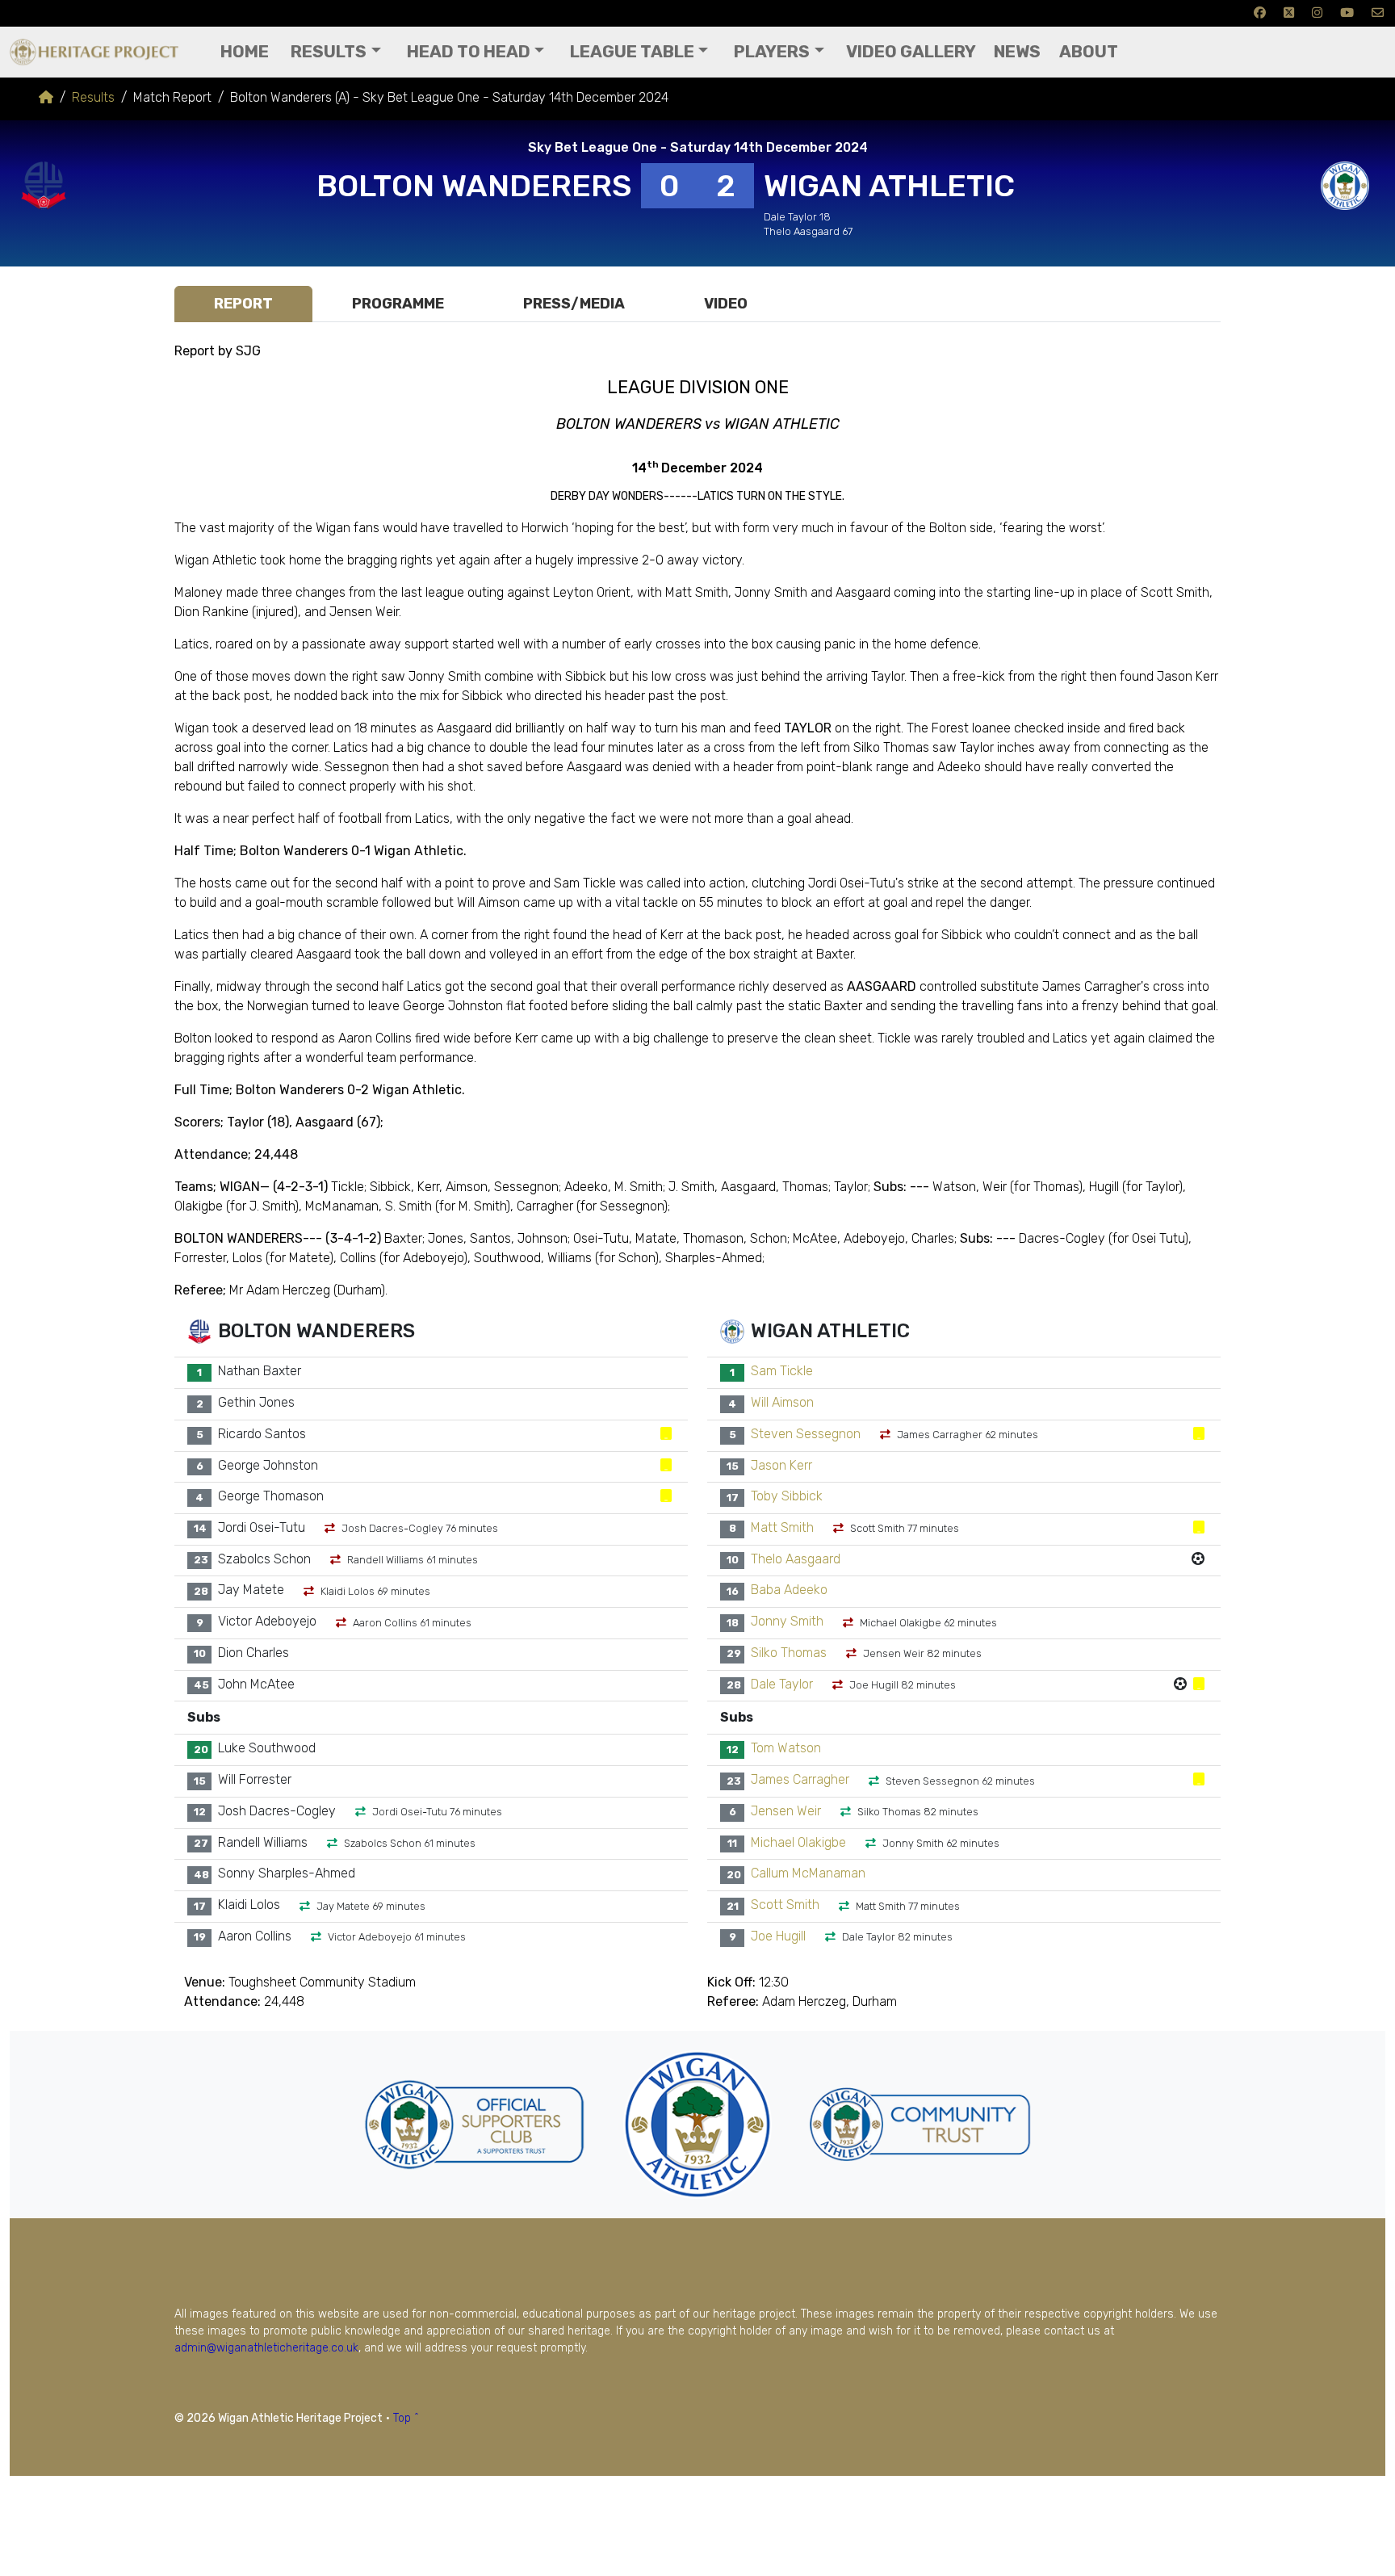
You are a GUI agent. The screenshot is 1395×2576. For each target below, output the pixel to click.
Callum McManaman (808, 1874)
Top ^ (406, 2418)
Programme (398, 304)
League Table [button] (632, 52)
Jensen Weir (786, 1811)
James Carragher (800, 1780)
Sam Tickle (782, 1372)
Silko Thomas (789, 1653)
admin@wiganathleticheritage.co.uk (266, 2348)
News (1017, 52)
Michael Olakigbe (798, 1842)
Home (245, 52)
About (1089, 52)
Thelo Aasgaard (796, 1559)
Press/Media (574, 304)
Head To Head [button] (469, 52)
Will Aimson (782, 1403)
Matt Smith (782, 1527)
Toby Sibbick (787, 1497)
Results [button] (329, 52)
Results (93, 97)
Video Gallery (911, 52)
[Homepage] (46, 97)
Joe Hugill (778, 1936)
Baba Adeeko (789, 1590)
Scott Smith (785, 1905)
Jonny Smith (787, 1622)
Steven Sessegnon (806, 1434)
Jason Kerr (781, 1465)
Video (726, 304)
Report (243, 304)
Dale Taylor (782, 1684)
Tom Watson (786, 1749)
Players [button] (772, 52)
